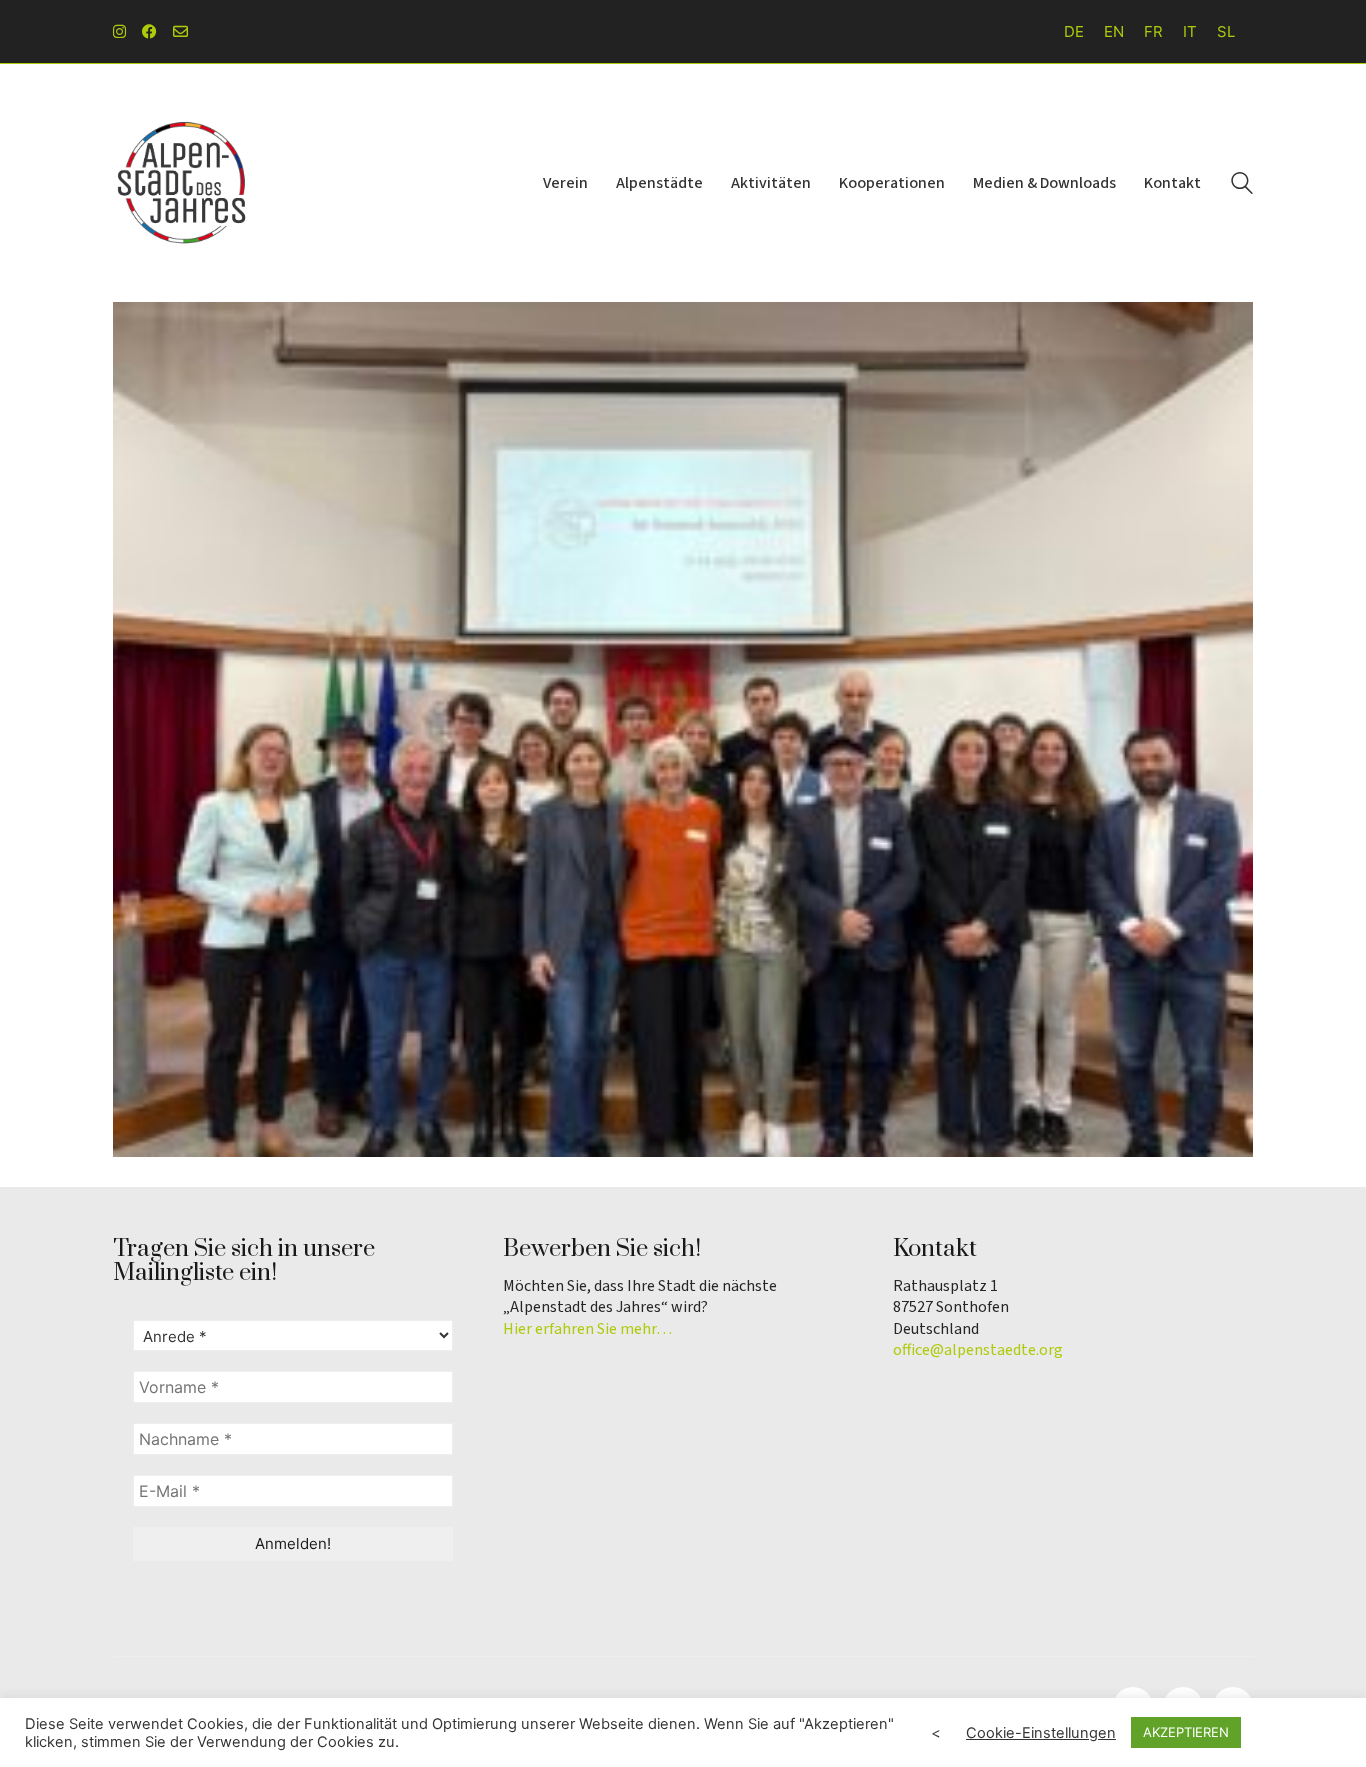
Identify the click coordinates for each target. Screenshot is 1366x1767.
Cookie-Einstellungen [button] (1041, 1733)
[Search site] (1242, 185)
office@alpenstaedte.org (978, 1350)
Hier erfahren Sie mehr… (587, 1329)
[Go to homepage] (183, 183)
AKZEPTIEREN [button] (1186, 1732)
